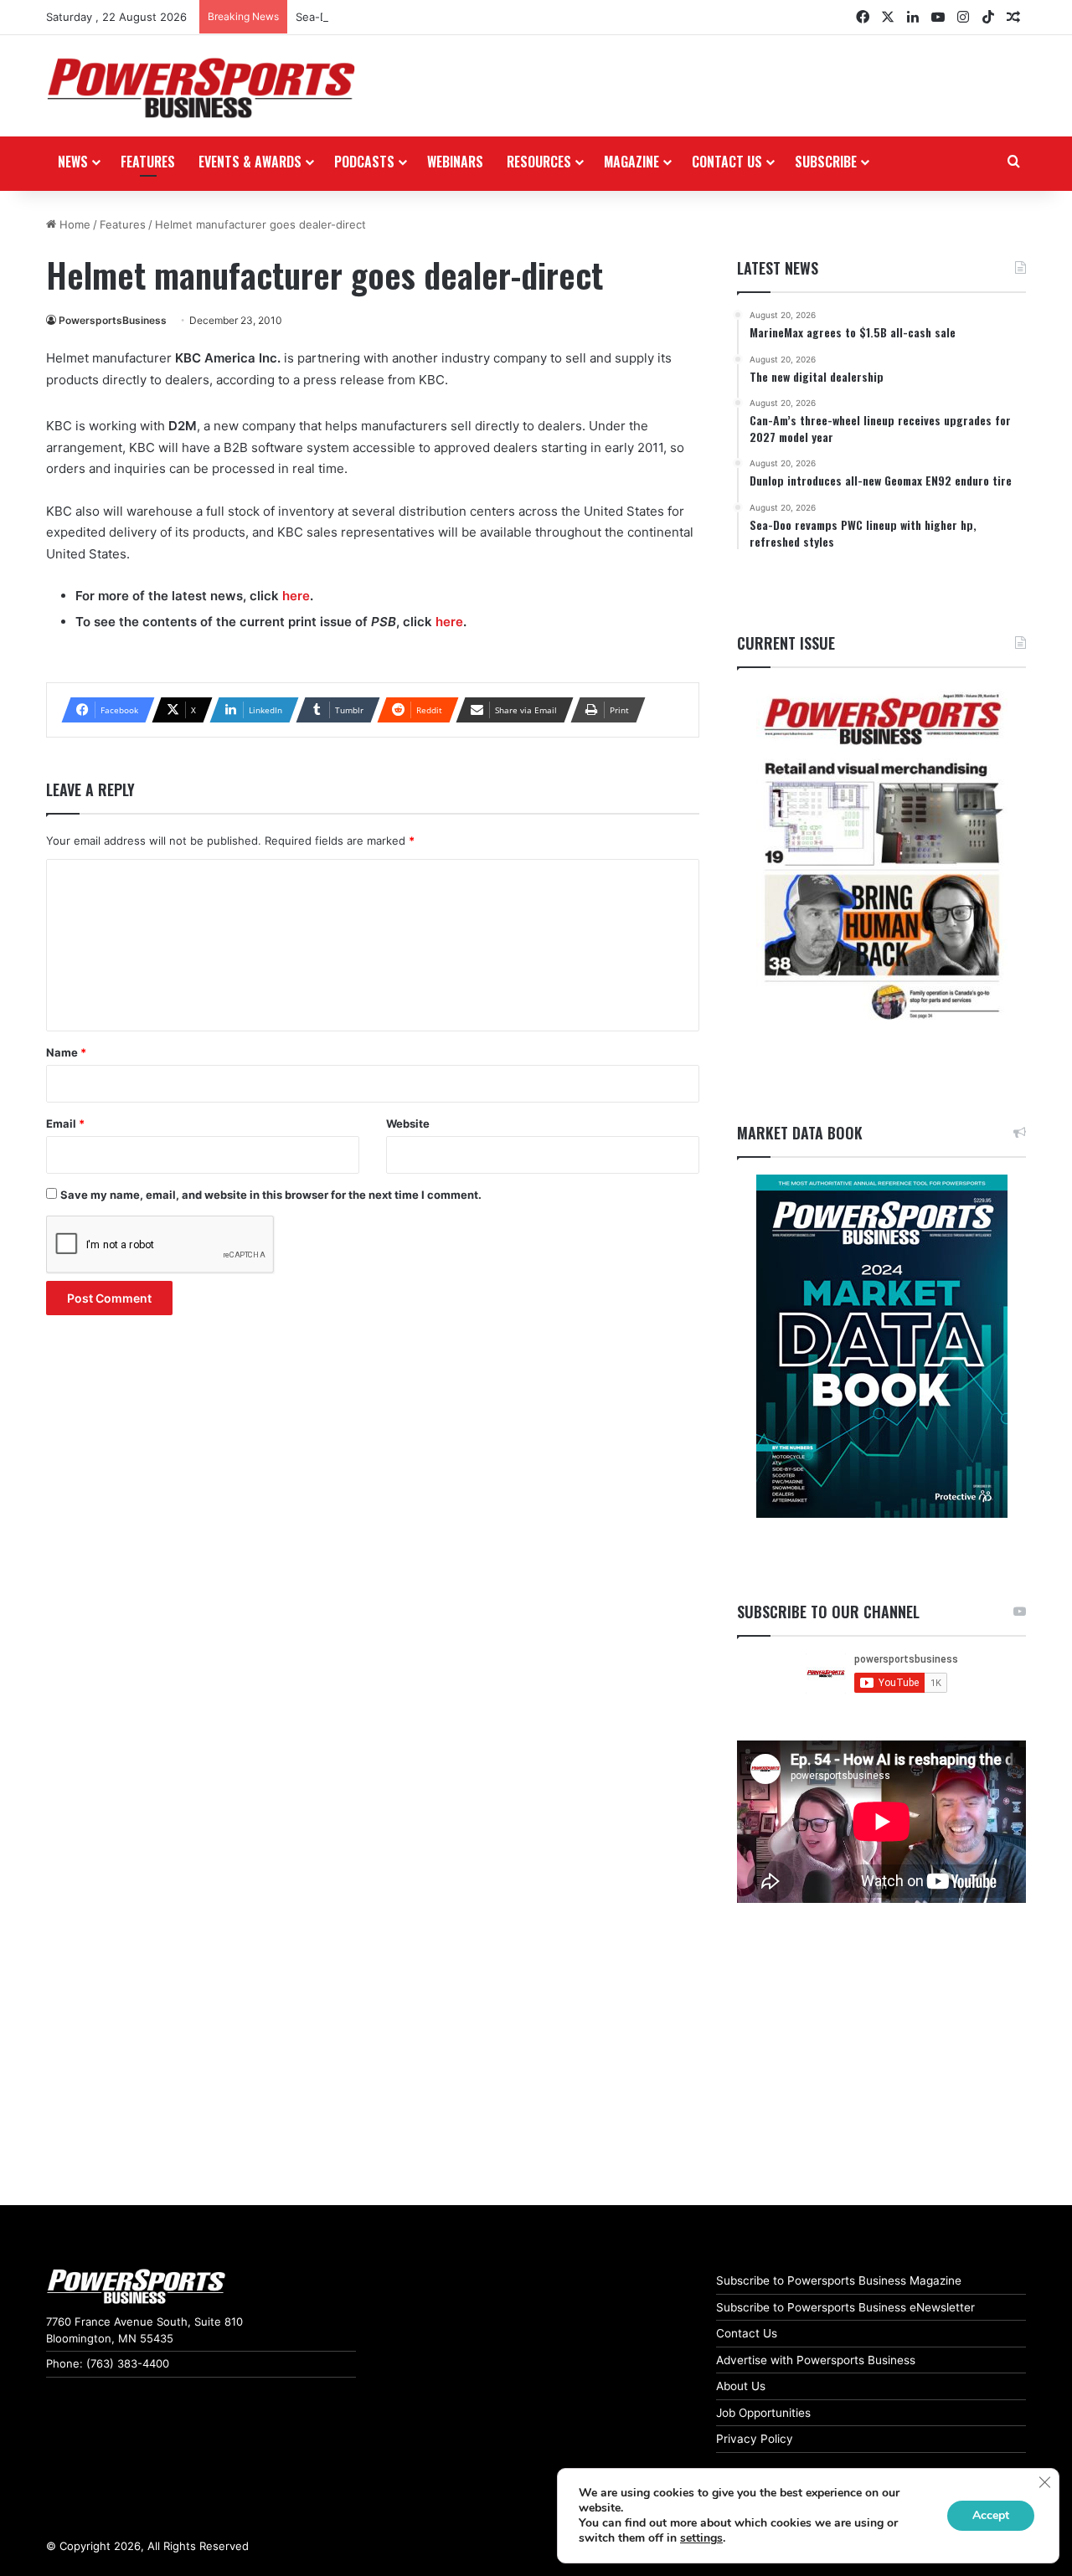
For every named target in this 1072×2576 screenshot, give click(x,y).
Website (408, 1123)
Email (65, 1123)
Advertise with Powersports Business (816, 2360)
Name (66, 1052)
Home (73, 224)
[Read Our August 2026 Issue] (881, 858)
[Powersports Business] (201, 88)
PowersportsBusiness (113, 320)
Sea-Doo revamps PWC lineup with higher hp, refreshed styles (460, 17)
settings (701, 2538)
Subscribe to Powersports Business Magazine (839, 2280)
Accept (991, 2515)
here (296, 596)
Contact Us (747, 2333)
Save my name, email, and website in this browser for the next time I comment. (271, 1195)
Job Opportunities (763, 2413)
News (73, 162)
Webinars (455, 162)
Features (148, 162)
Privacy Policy (755, 2439)
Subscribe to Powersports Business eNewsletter (845, 2307)
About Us (741, 2386)
